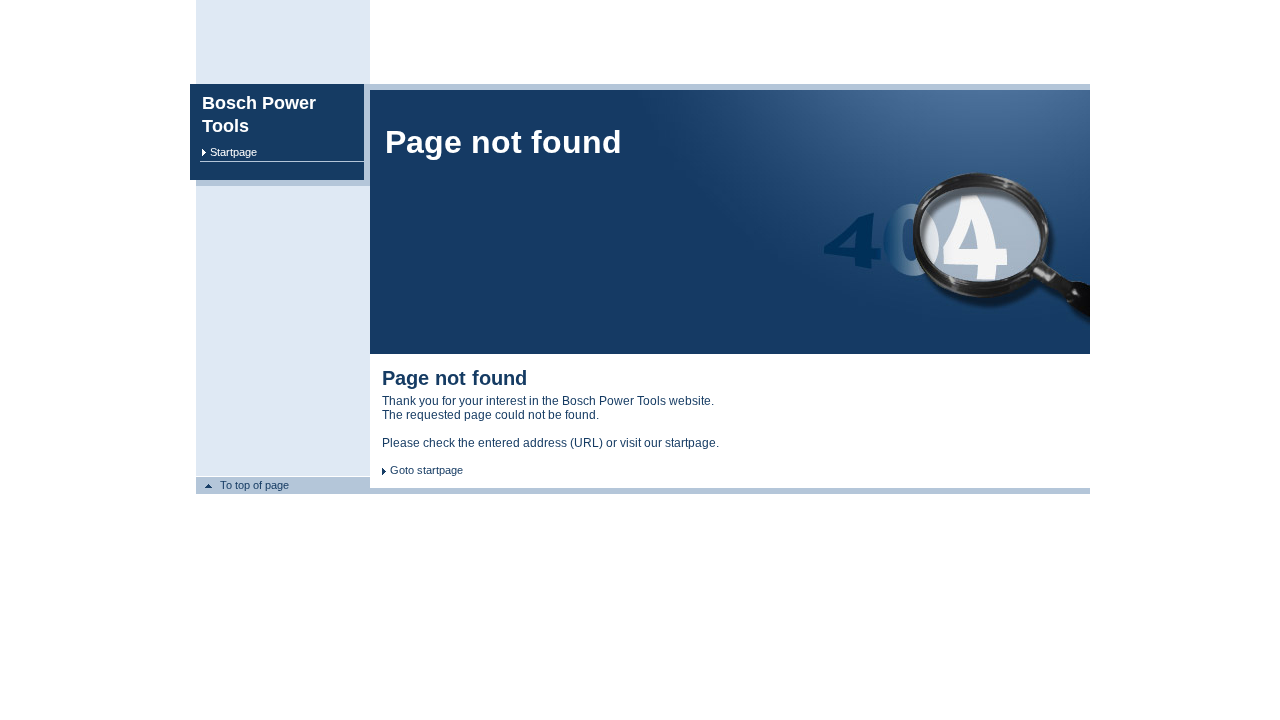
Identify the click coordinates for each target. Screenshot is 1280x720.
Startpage (233, 152)
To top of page (254, 485)
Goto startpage (426, 470)
